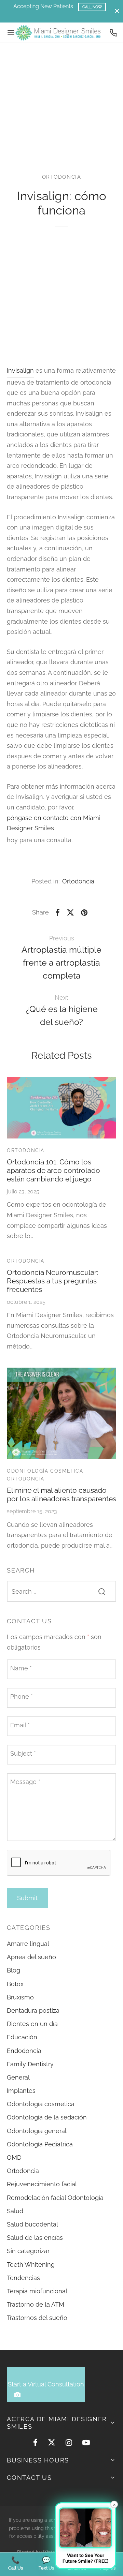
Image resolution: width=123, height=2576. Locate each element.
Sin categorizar (28, 2251)
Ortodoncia (62, 177)
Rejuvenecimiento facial (42, 2184)
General (18, 2077)
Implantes (21, 2091)
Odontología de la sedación (47, 2117)
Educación (22, 2037)
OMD (14, 2157)
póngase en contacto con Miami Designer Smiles (54, 823)
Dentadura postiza (33, 2011)
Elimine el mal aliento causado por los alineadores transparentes (61, 1494)
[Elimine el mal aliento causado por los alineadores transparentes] (61, 1413)
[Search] (102, 1591)
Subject (23, 1753)
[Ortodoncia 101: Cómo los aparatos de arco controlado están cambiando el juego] (61, 1107)
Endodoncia (24, 2051)
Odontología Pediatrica (40, 2144)
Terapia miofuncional (37, 2291)
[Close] (117, 11)
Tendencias (23, 2278)
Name (21, 1668)
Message (25, 1782)
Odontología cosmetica (45, 1471)
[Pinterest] (84, 912)
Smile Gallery (61, 16)
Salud (15, 2211)
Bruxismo (20, 1997)
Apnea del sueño (31, 1957)
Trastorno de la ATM (36, 2304)
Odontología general (37, 2131)
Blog (13, 1970)
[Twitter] (52, 2443)
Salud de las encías (35, 2238)
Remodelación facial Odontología (55, 2198)
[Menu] (11, 33)
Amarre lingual (28, 1944)
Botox (15, 1984)
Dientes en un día (32, 2024)
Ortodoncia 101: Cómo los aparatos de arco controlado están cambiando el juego (53, 1170)
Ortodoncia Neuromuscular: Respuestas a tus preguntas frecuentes (52, 1281)
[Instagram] (69, 2443)
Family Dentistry (30, 2064)
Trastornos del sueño (37, 2318)
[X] (70, 912)
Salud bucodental (32, 2224)
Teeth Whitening (31, 2265)
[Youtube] (86, 2443)
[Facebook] (58, 912)
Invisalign (20, 370)
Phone (22, 1696)
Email (20, 1725)
